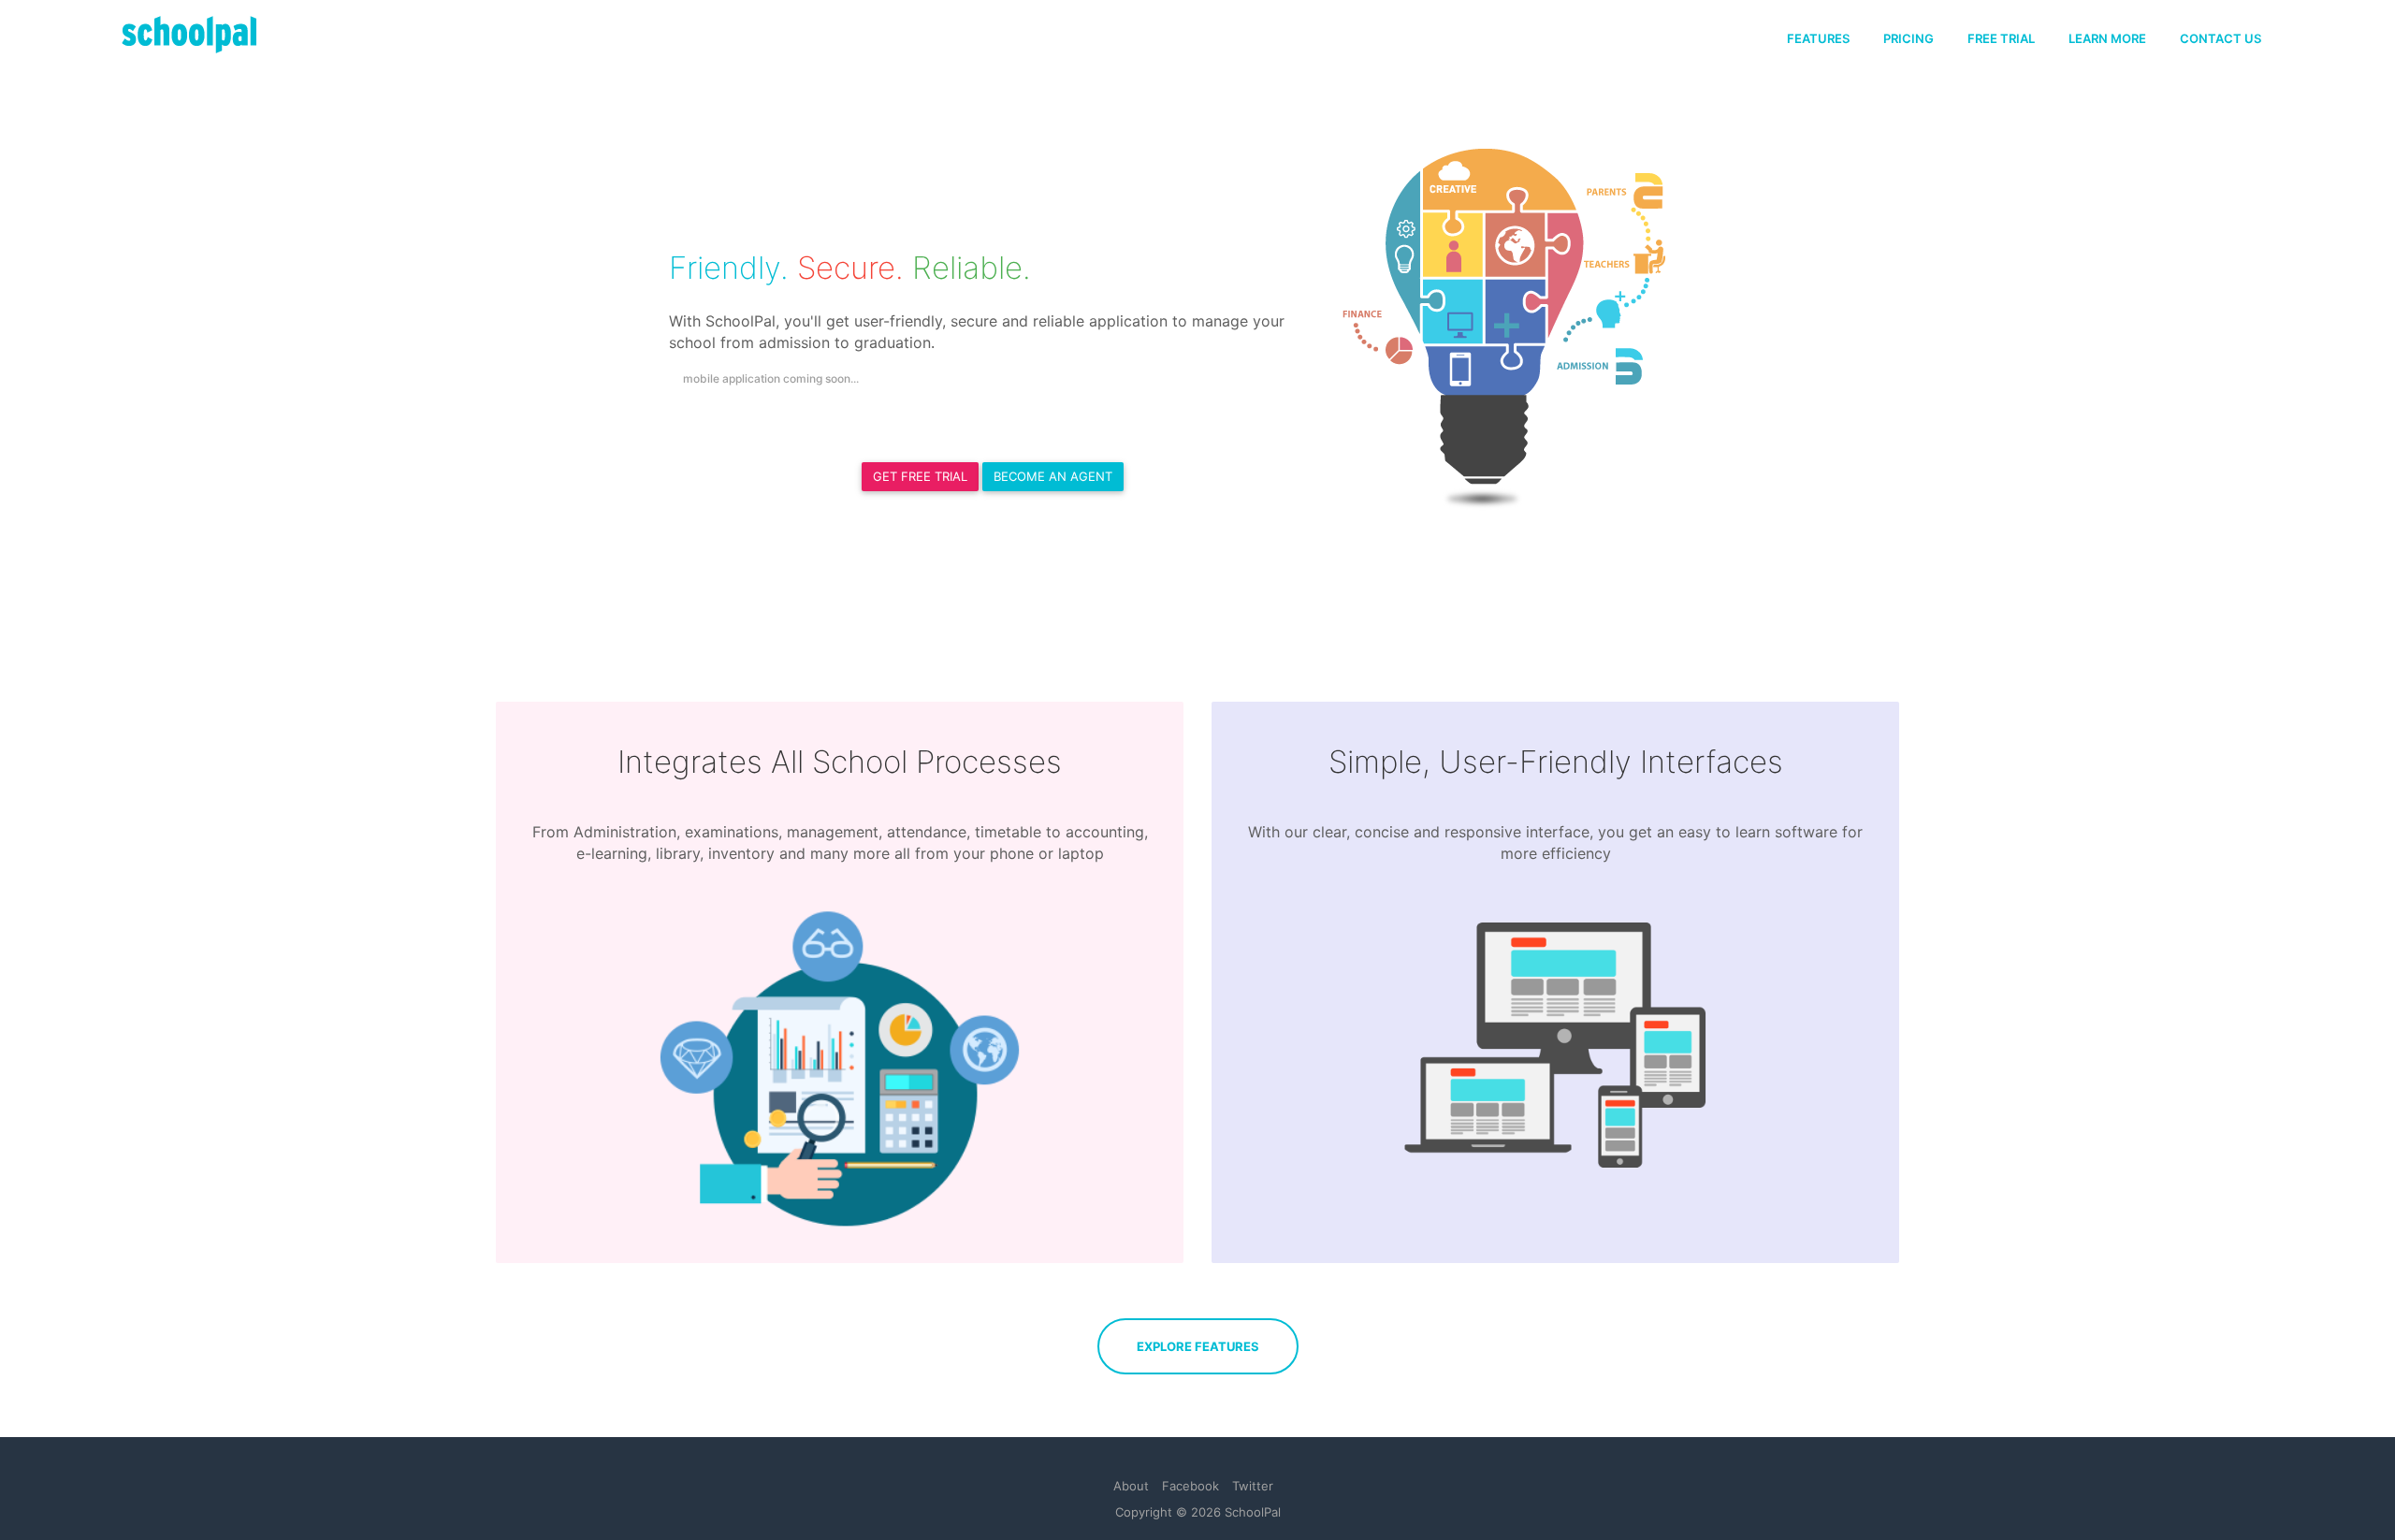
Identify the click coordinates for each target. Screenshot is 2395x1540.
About (1131, 1486)
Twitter (1253, 1486)
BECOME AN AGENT (1053, 476)
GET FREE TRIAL (920, 476)
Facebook (1190, 1486)
